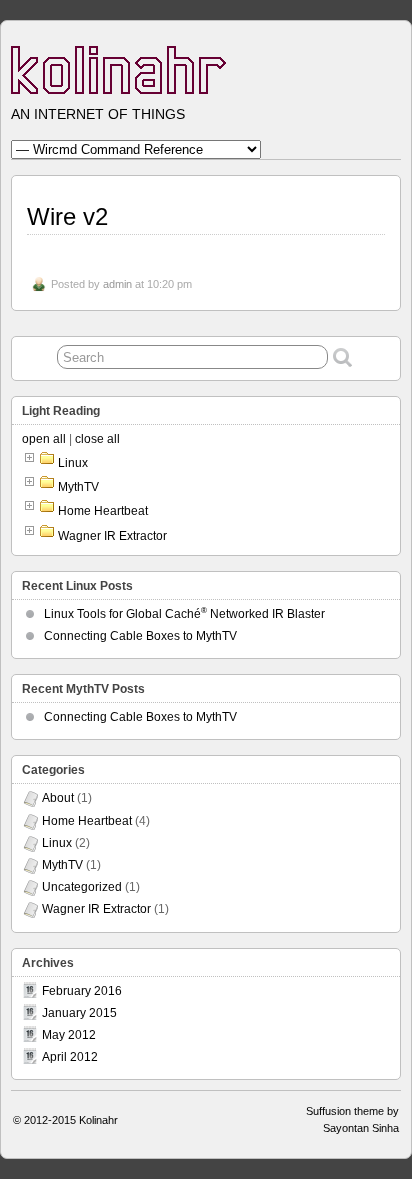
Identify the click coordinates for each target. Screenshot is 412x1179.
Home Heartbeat (103, 511)
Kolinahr (98, 1120)
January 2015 (79, 1013)
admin (117, 284)
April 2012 (70, 1057)
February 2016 (82, 991)
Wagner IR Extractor (112, 536)
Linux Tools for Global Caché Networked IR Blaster (184, 614)
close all (97, 439)
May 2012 (69, 1035)
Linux (73, 463)
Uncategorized (82, 887)
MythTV (78, 487)
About (58, 798)
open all (44, 439)
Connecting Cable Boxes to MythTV (140, 636)
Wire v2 (67, 216)
